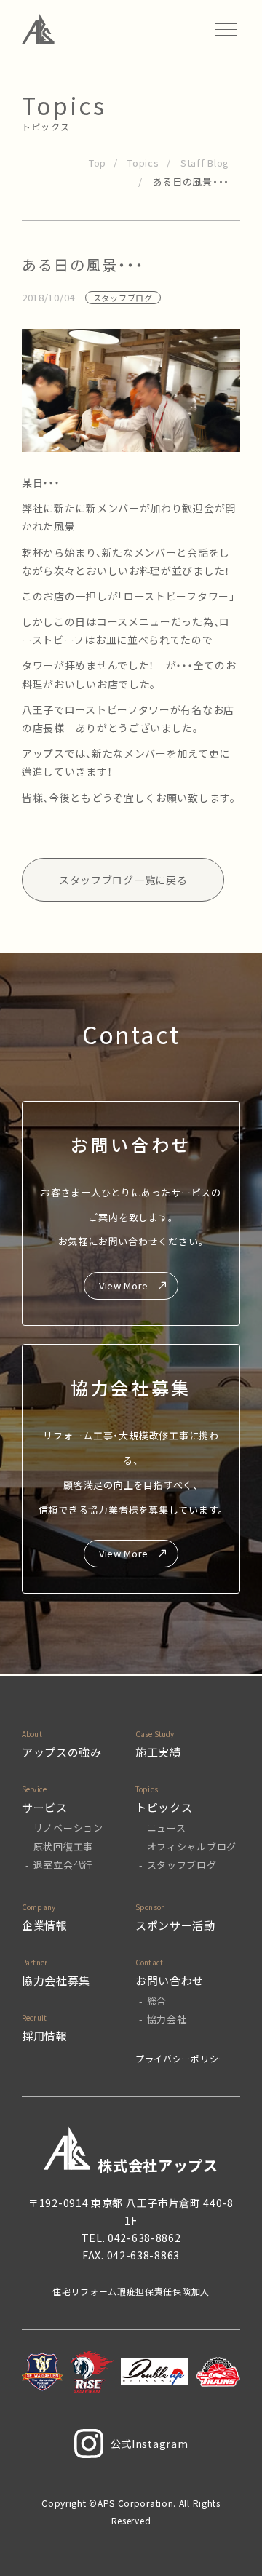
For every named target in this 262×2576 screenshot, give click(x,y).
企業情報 (45, 1925)
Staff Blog (205, 163)
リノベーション (68, 1828)
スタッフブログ (182, 1865)
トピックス (164, 1807)
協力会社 (167, 2019)
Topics (143, 163)
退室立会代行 (63, 1865)
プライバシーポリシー (182, 2058)
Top (98, 163)
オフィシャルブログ (192, 1846)
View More (124, 1285)
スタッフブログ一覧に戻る (123, 880)
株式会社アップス (158, 2165)
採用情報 (45, 2036)
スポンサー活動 (175, 1925)
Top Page (233, 2540)
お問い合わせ (170, 1980)
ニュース (167, 1828)
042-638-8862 (144, 2238)
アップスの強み (62, 1752)
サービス (45, 1807)
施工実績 (158, 1752)
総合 (157, 2001)
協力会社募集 (56, 1980)
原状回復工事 (63, 1846)
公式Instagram (150, 2444)
